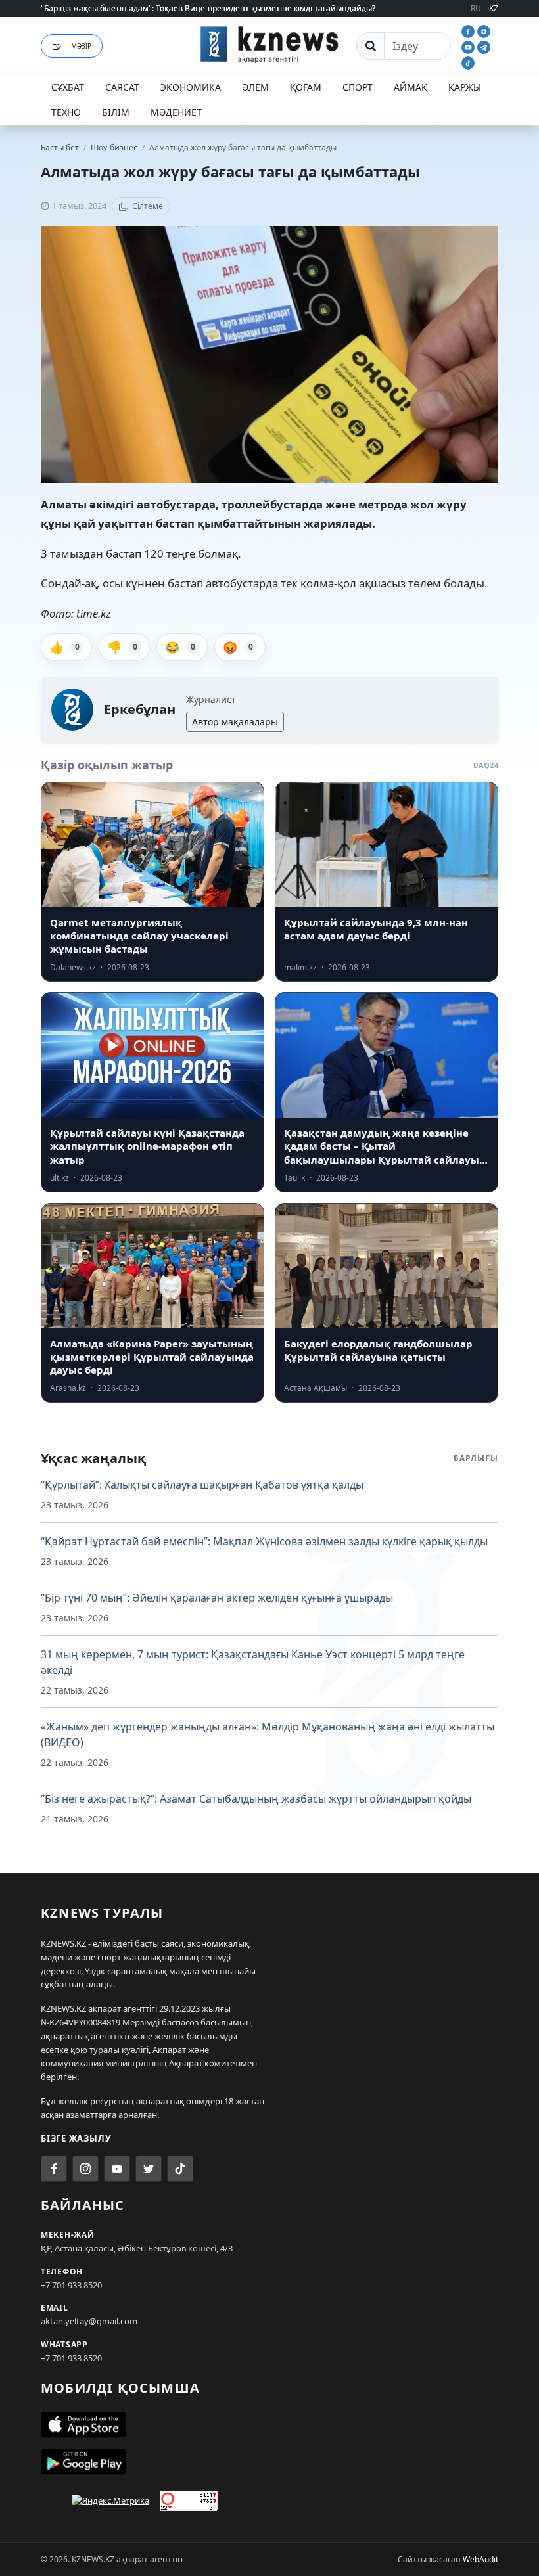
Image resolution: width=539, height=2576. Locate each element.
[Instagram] (484, 30)
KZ (494, 8)
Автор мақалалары (235, 722)
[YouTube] (469, 46)
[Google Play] (269, 2462)
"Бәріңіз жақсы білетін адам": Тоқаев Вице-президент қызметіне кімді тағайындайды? (208, 8)
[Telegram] (484, 46)
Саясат (122, 87)
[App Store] (269, 2425)
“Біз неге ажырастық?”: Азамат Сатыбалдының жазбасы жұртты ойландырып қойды (256, 1799)
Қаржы (465, 87)
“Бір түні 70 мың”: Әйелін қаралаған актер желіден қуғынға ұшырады (217, 1598)
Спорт (358, 87)
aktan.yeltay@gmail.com (89, 2321)
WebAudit (480, 2559)
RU (476, 8)
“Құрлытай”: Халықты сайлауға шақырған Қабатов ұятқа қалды (202, 1485)
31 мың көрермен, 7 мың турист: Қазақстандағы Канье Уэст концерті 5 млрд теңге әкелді (253, 1662)
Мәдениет (176, 112)
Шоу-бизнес (115, 147)
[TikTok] (468, 62)
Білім (116, 112)
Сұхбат (68, 87)
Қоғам (306, 87)
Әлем (255, 87)
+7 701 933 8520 (71, 2285)
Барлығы (476, 1458)
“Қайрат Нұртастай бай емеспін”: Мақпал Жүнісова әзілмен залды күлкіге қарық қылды (264, 1541)
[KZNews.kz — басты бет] (269, 44)
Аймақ (410, 87)
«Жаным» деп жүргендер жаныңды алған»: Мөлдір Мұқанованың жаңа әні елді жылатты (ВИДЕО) (268, 1734)
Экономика (191, 87)
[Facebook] (469, 30)
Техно (66, 112)
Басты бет (60, 147)
